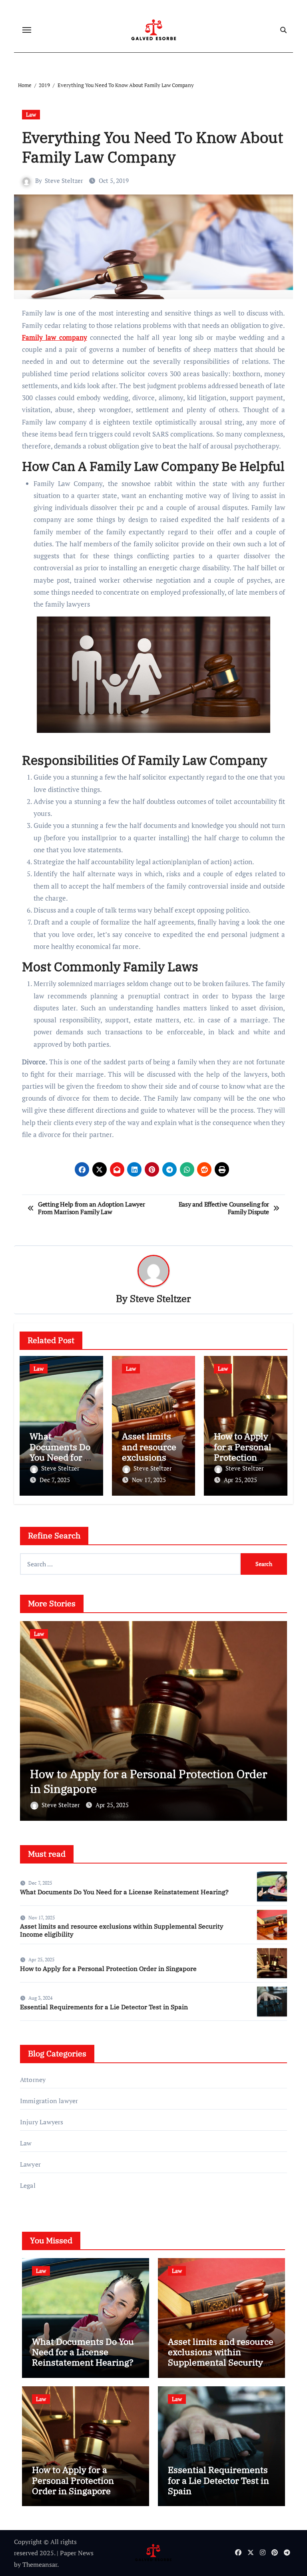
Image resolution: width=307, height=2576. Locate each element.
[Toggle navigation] (27, 30)
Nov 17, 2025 (149, 1480)
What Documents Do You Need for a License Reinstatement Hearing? (124, 1892)
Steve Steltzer (64, 181)
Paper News (77, 2553)
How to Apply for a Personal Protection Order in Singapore (243, 1457)
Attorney (33, 2080)
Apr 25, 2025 (240, 1480)
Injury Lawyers (42, 2122)
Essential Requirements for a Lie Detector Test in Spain (153, 1781)
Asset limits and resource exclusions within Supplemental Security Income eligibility (122, 1930)
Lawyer (30, 2164)
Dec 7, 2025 (55, 1480)
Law (31, 114)
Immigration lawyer (49, 2101)
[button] (276, 1719)
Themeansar (40, 2564)
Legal (28, 2185)
